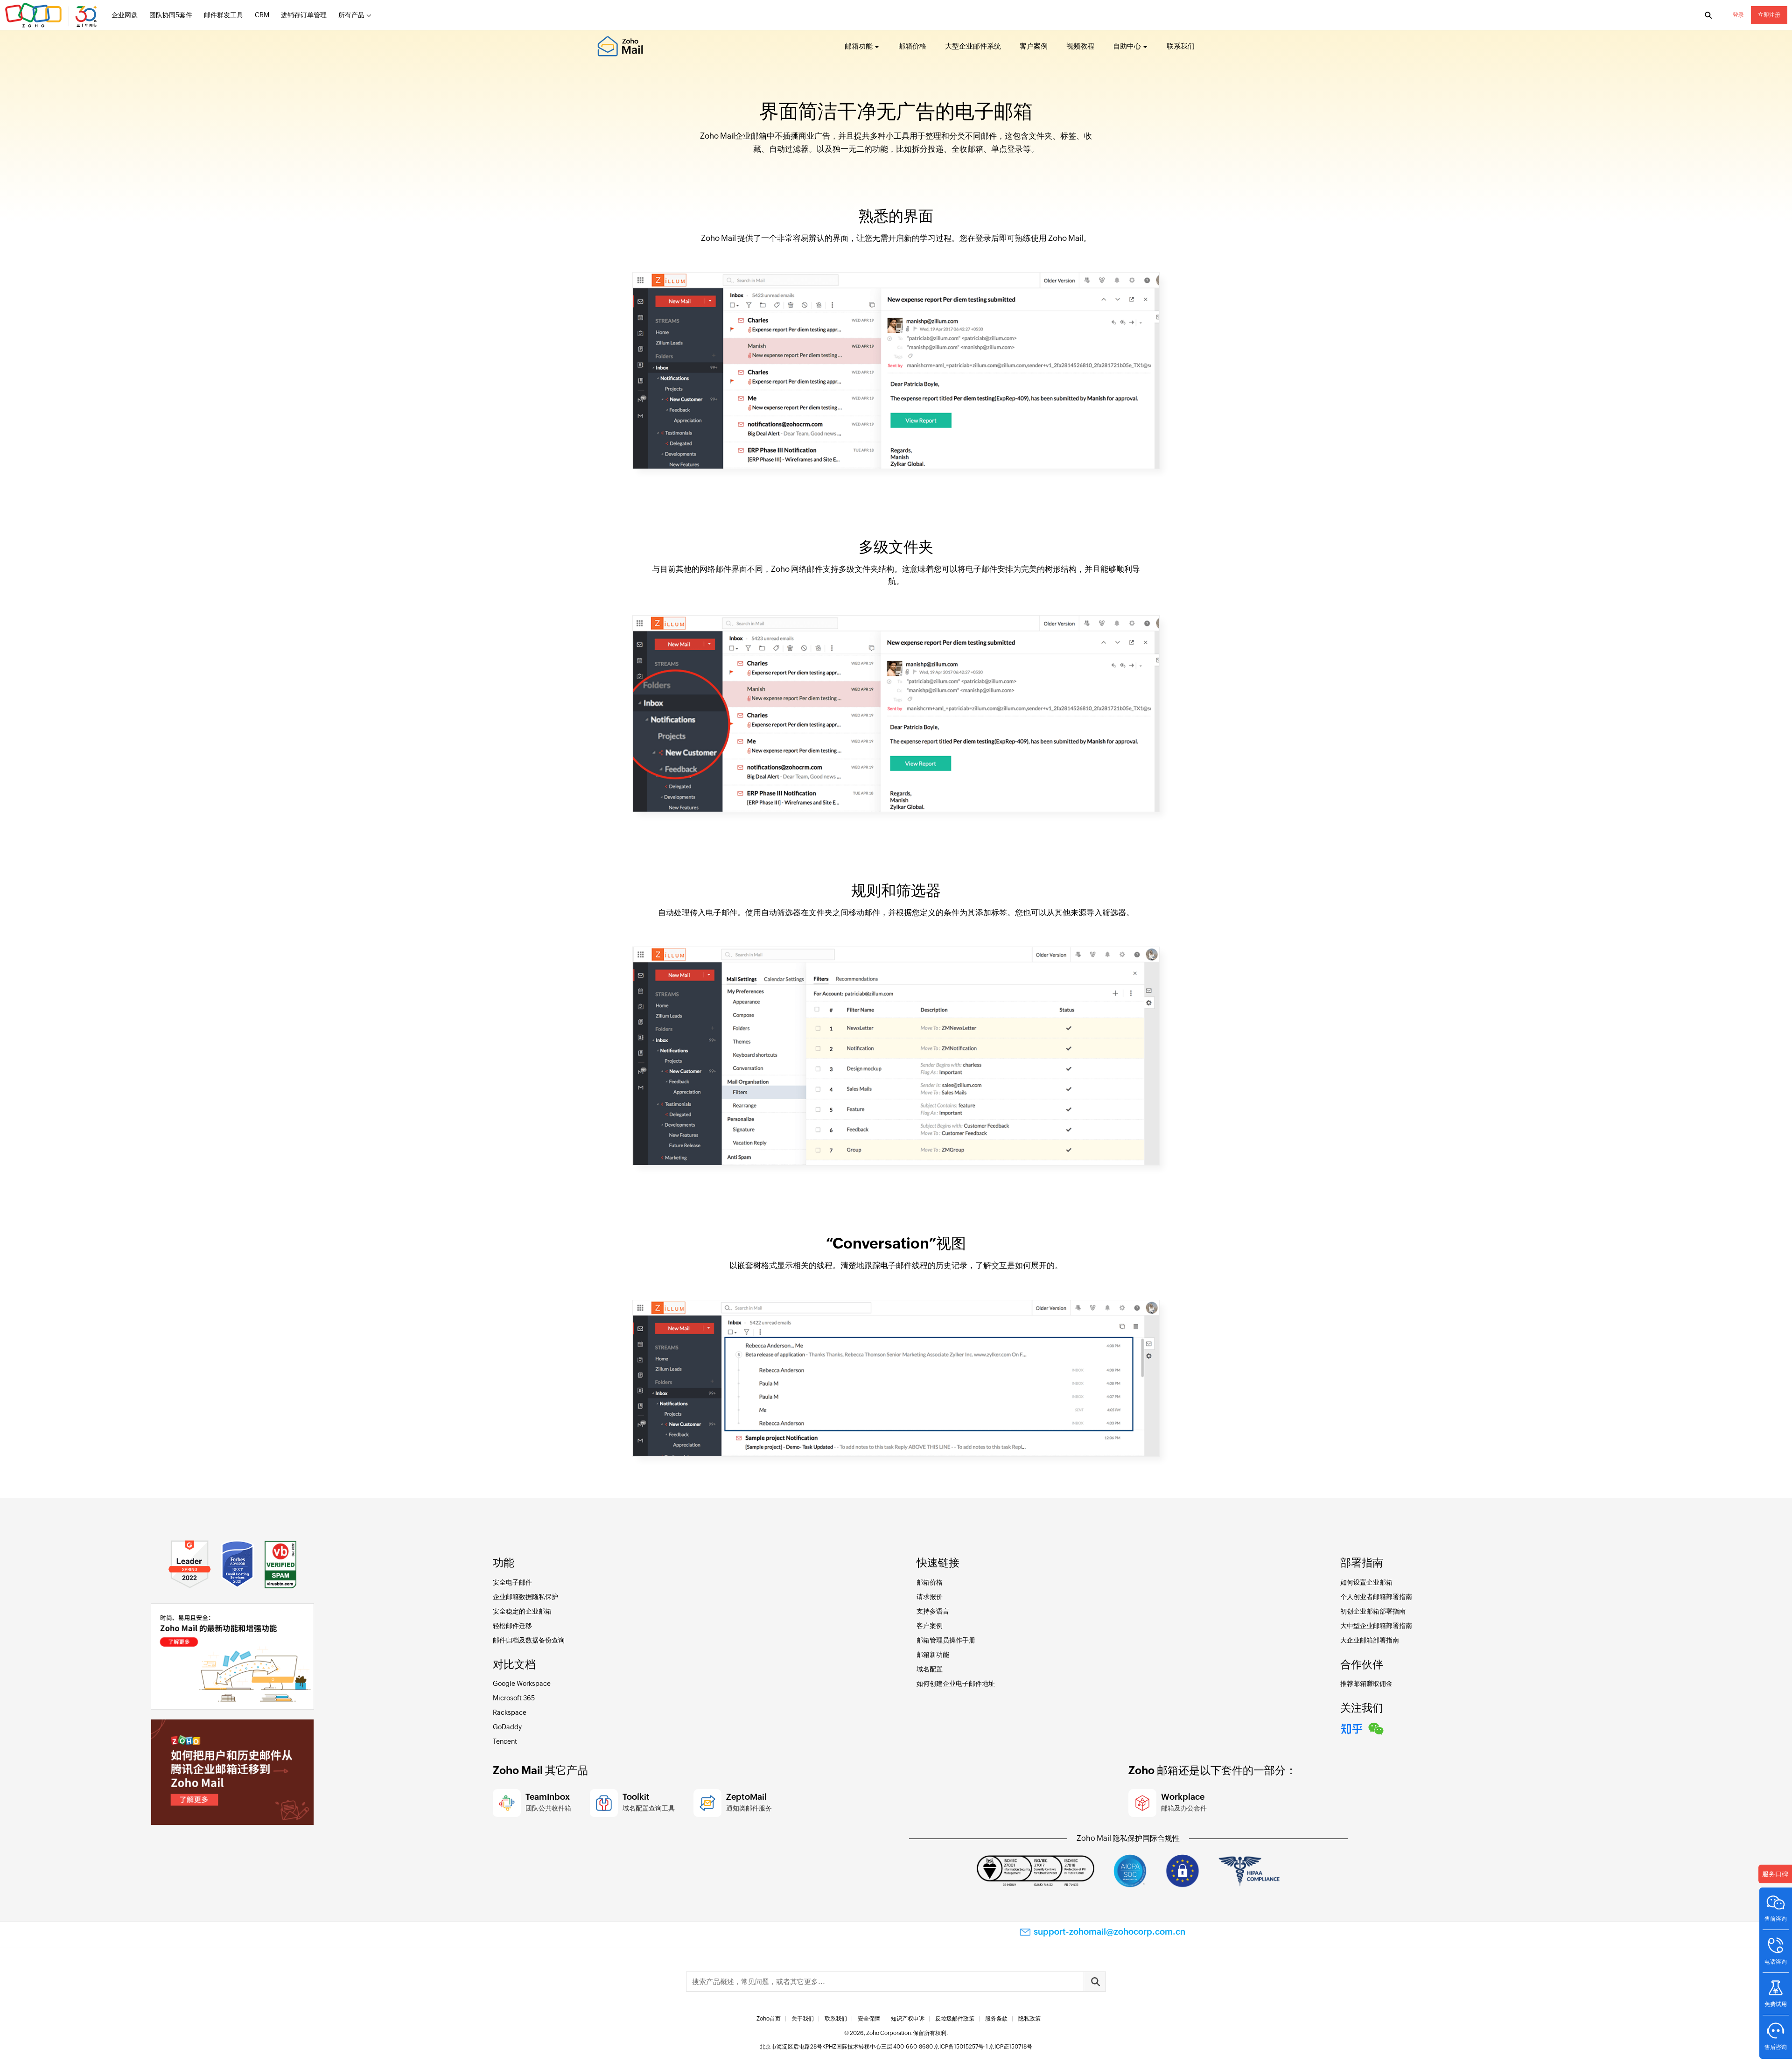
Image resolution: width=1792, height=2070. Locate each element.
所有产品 (351, 15)
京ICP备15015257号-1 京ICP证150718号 (983, 2047)
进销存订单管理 (304, 15)
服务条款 (996, 2019)
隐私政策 (1029, 2019)
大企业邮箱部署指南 (1370, 1640)
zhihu (1352, 1727)
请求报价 (930, 1597)
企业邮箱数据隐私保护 (525, 1597)
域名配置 (930, 1669)
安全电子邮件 (512, 1582)
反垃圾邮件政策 (955, 2019)
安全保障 (869, 2019)
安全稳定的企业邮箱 (522, 1611)
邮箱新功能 (933, 1655)
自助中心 (1127, 46)
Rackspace (510, 1712)
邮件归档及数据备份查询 (529, 1640)
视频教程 (1080, 46)
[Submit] (1095, 1982)
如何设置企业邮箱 (1366, 1582)
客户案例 (1034, 46)
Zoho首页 (769, 2019)
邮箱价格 (912, 46)
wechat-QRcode (1376, 1727)
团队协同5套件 (171, 15)
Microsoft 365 (514, 1698)
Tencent (505, 1741)
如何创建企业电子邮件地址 (956, 1684)
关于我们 (803, 2019)
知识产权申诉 (908, 2019)
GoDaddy (507, 1727)
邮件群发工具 (224, 15)
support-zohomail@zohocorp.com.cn (1109, 1932)
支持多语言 (933, 1611)
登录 (1738, 15)
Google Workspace (522, 1684)
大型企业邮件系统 (973, 46)
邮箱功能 (859, 46)
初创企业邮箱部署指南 (1373, 1611)
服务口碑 (1775, 1874)
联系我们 (1181, 46)
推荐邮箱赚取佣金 (1366, 1684)
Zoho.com (52, 15)
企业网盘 (125, 15)
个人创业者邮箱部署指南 (1376, 1597)
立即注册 (1769, 15)
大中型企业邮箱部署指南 (1376, 1626)
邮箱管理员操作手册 (946, 1640)
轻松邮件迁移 (512, 1626)
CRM (262, 15)
